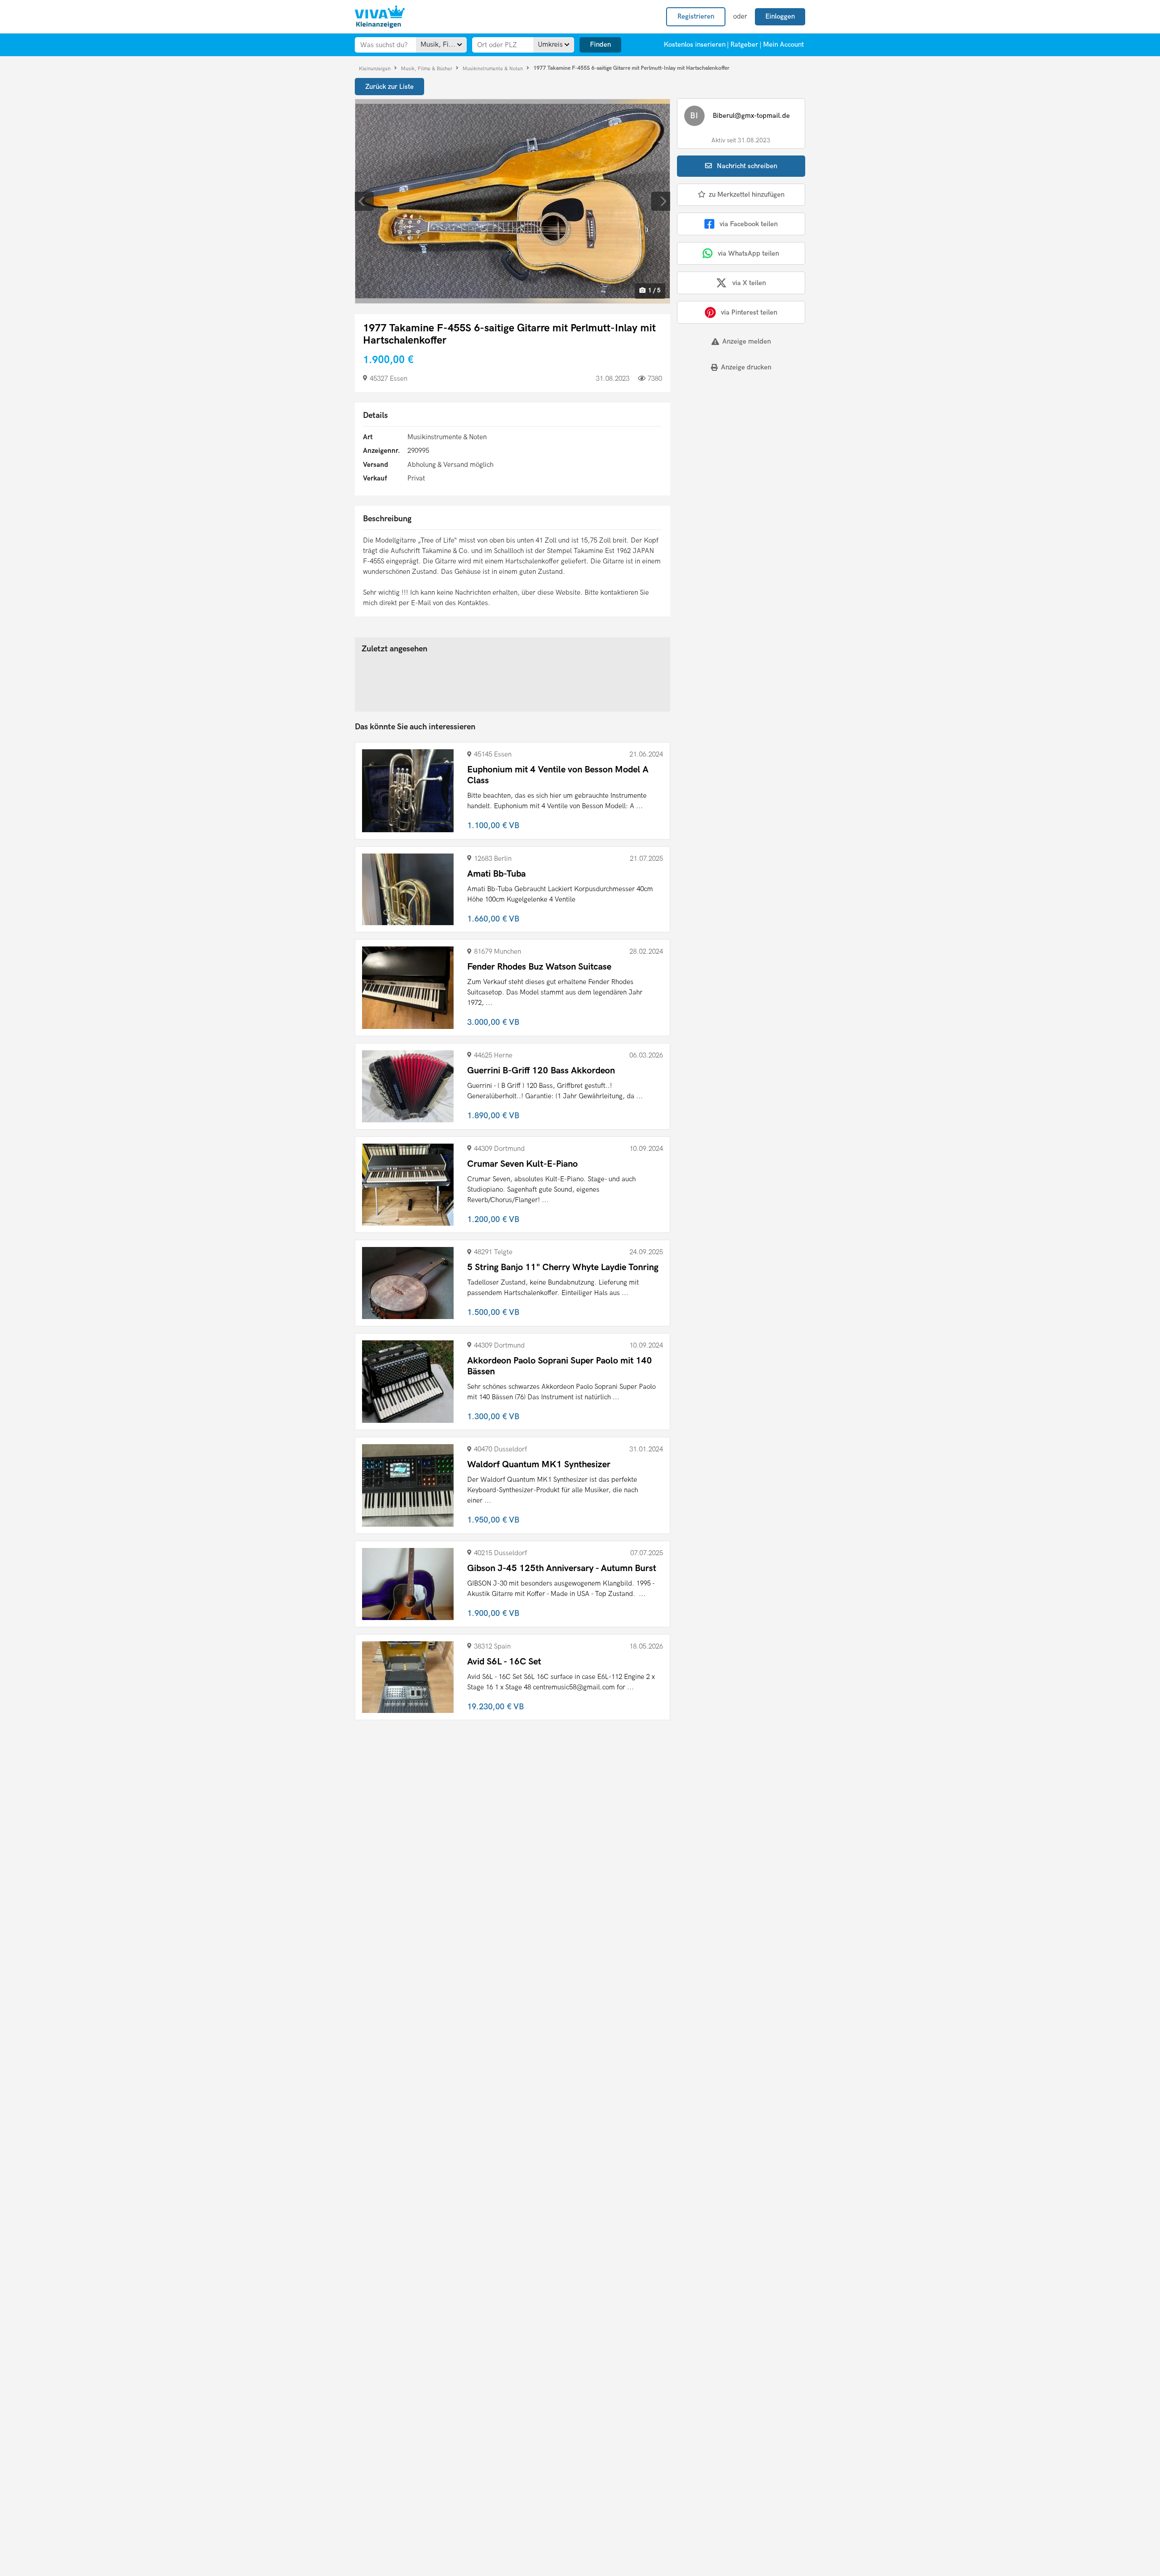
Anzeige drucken (746, 367)
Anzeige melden (747, 341)
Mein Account (783, 44)
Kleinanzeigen (375, 68)
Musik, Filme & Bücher (427, 68)
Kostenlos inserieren (695, 44)
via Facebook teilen (749, 224)
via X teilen (749, 283)
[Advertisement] (733, 442)
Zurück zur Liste (389, 87)
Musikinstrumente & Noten (493, 68)
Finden (600, 44)
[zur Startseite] (380, 17)
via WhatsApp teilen (748, 253)
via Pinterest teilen (749, 312)
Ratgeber (744, 44)
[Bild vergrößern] (512, 201)
